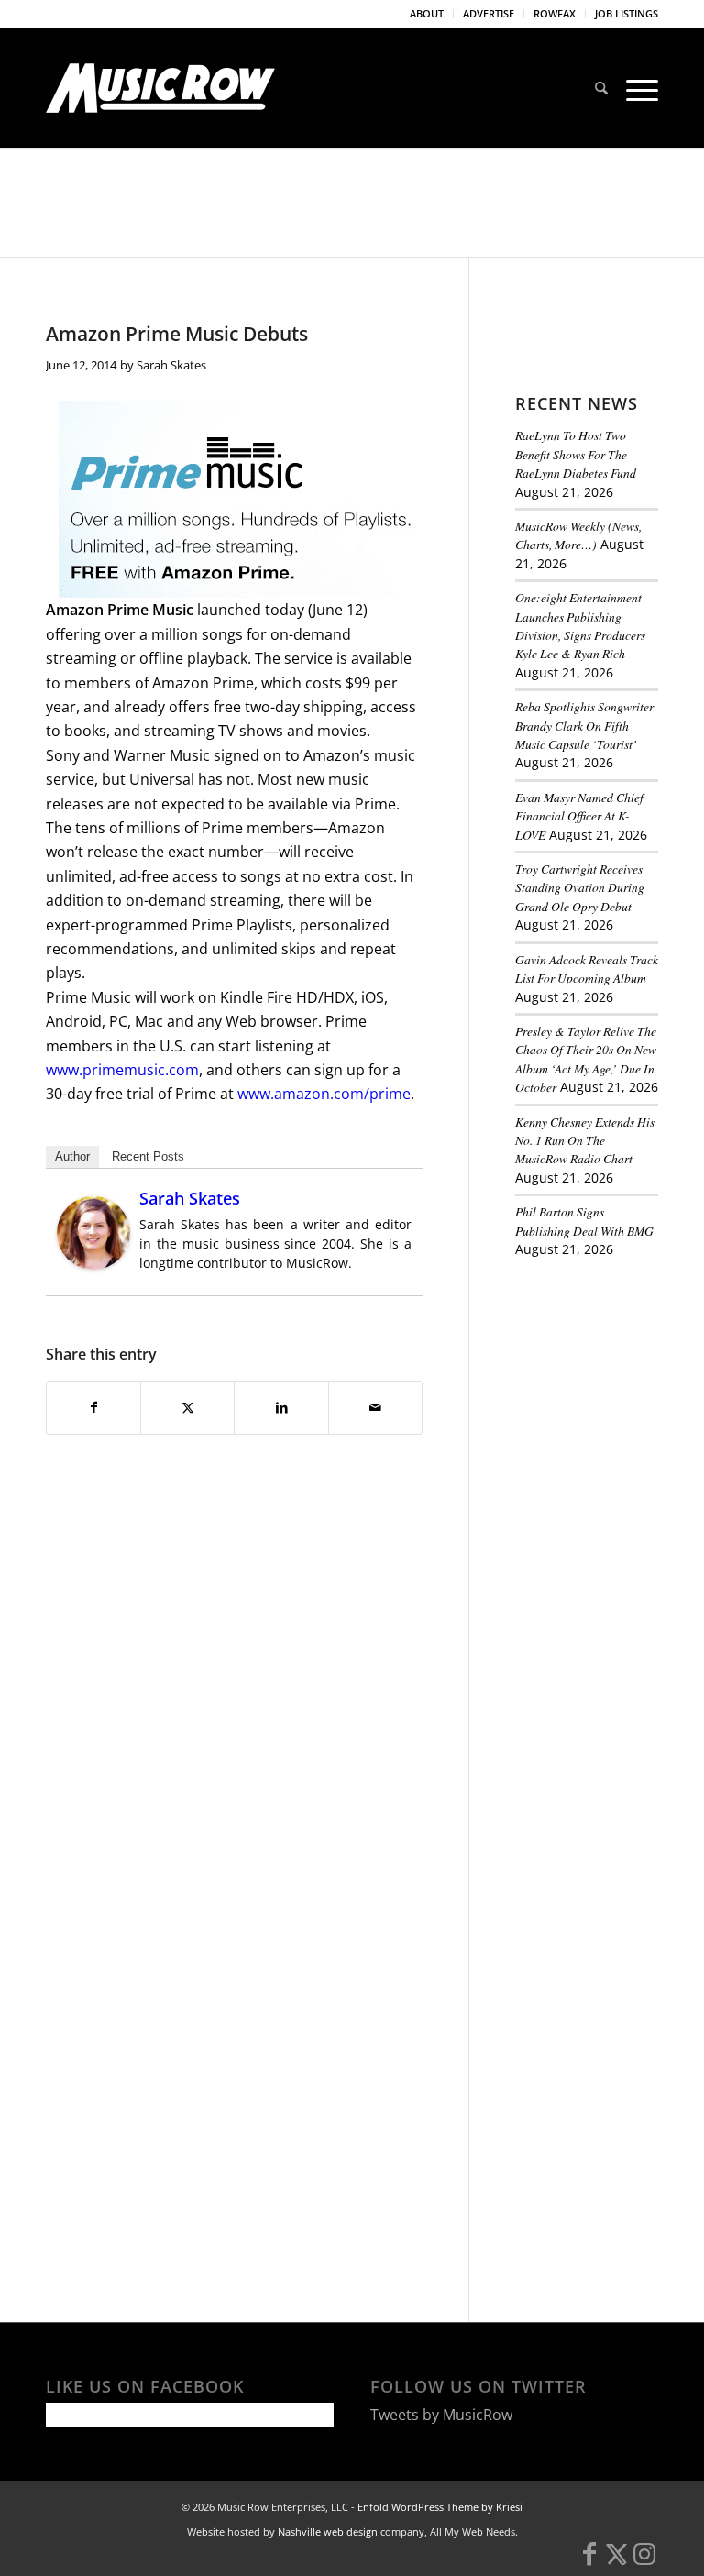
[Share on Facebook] (93, 1407)
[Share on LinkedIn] (281, 1407)
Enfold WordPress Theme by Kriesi (440, 2507)
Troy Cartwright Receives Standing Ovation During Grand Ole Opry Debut (580, 887)
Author (72, 1156)
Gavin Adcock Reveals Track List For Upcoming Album (587, 969)
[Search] (601, 88)
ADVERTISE (489, 13)
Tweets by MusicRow (441, 2415)
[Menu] (638, 88)
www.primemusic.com (122, 1070)
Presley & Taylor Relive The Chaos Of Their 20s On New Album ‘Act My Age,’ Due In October (586, 1059)
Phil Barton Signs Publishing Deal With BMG (584, 1221)
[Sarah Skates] (93, 1264)
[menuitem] (427, 14)
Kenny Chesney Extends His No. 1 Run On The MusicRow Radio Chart (585, 1140)
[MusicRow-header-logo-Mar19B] (160, 88)
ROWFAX (555, 13)
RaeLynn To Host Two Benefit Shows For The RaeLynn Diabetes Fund (576, 454)
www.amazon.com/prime (324, 1094)
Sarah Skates (171, 365)
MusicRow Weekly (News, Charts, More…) (578, 535)
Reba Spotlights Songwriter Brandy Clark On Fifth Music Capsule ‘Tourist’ (584, 725)
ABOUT (427, 13)
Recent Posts (148, 1156)
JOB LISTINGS (627, 13)
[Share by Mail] (375, 1407)
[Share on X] (187, 1407)
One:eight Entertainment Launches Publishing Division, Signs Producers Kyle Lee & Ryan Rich (580, 625)
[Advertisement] (610, 1375)
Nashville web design (328, 2532)
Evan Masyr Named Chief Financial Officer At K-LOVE (579, 816)
